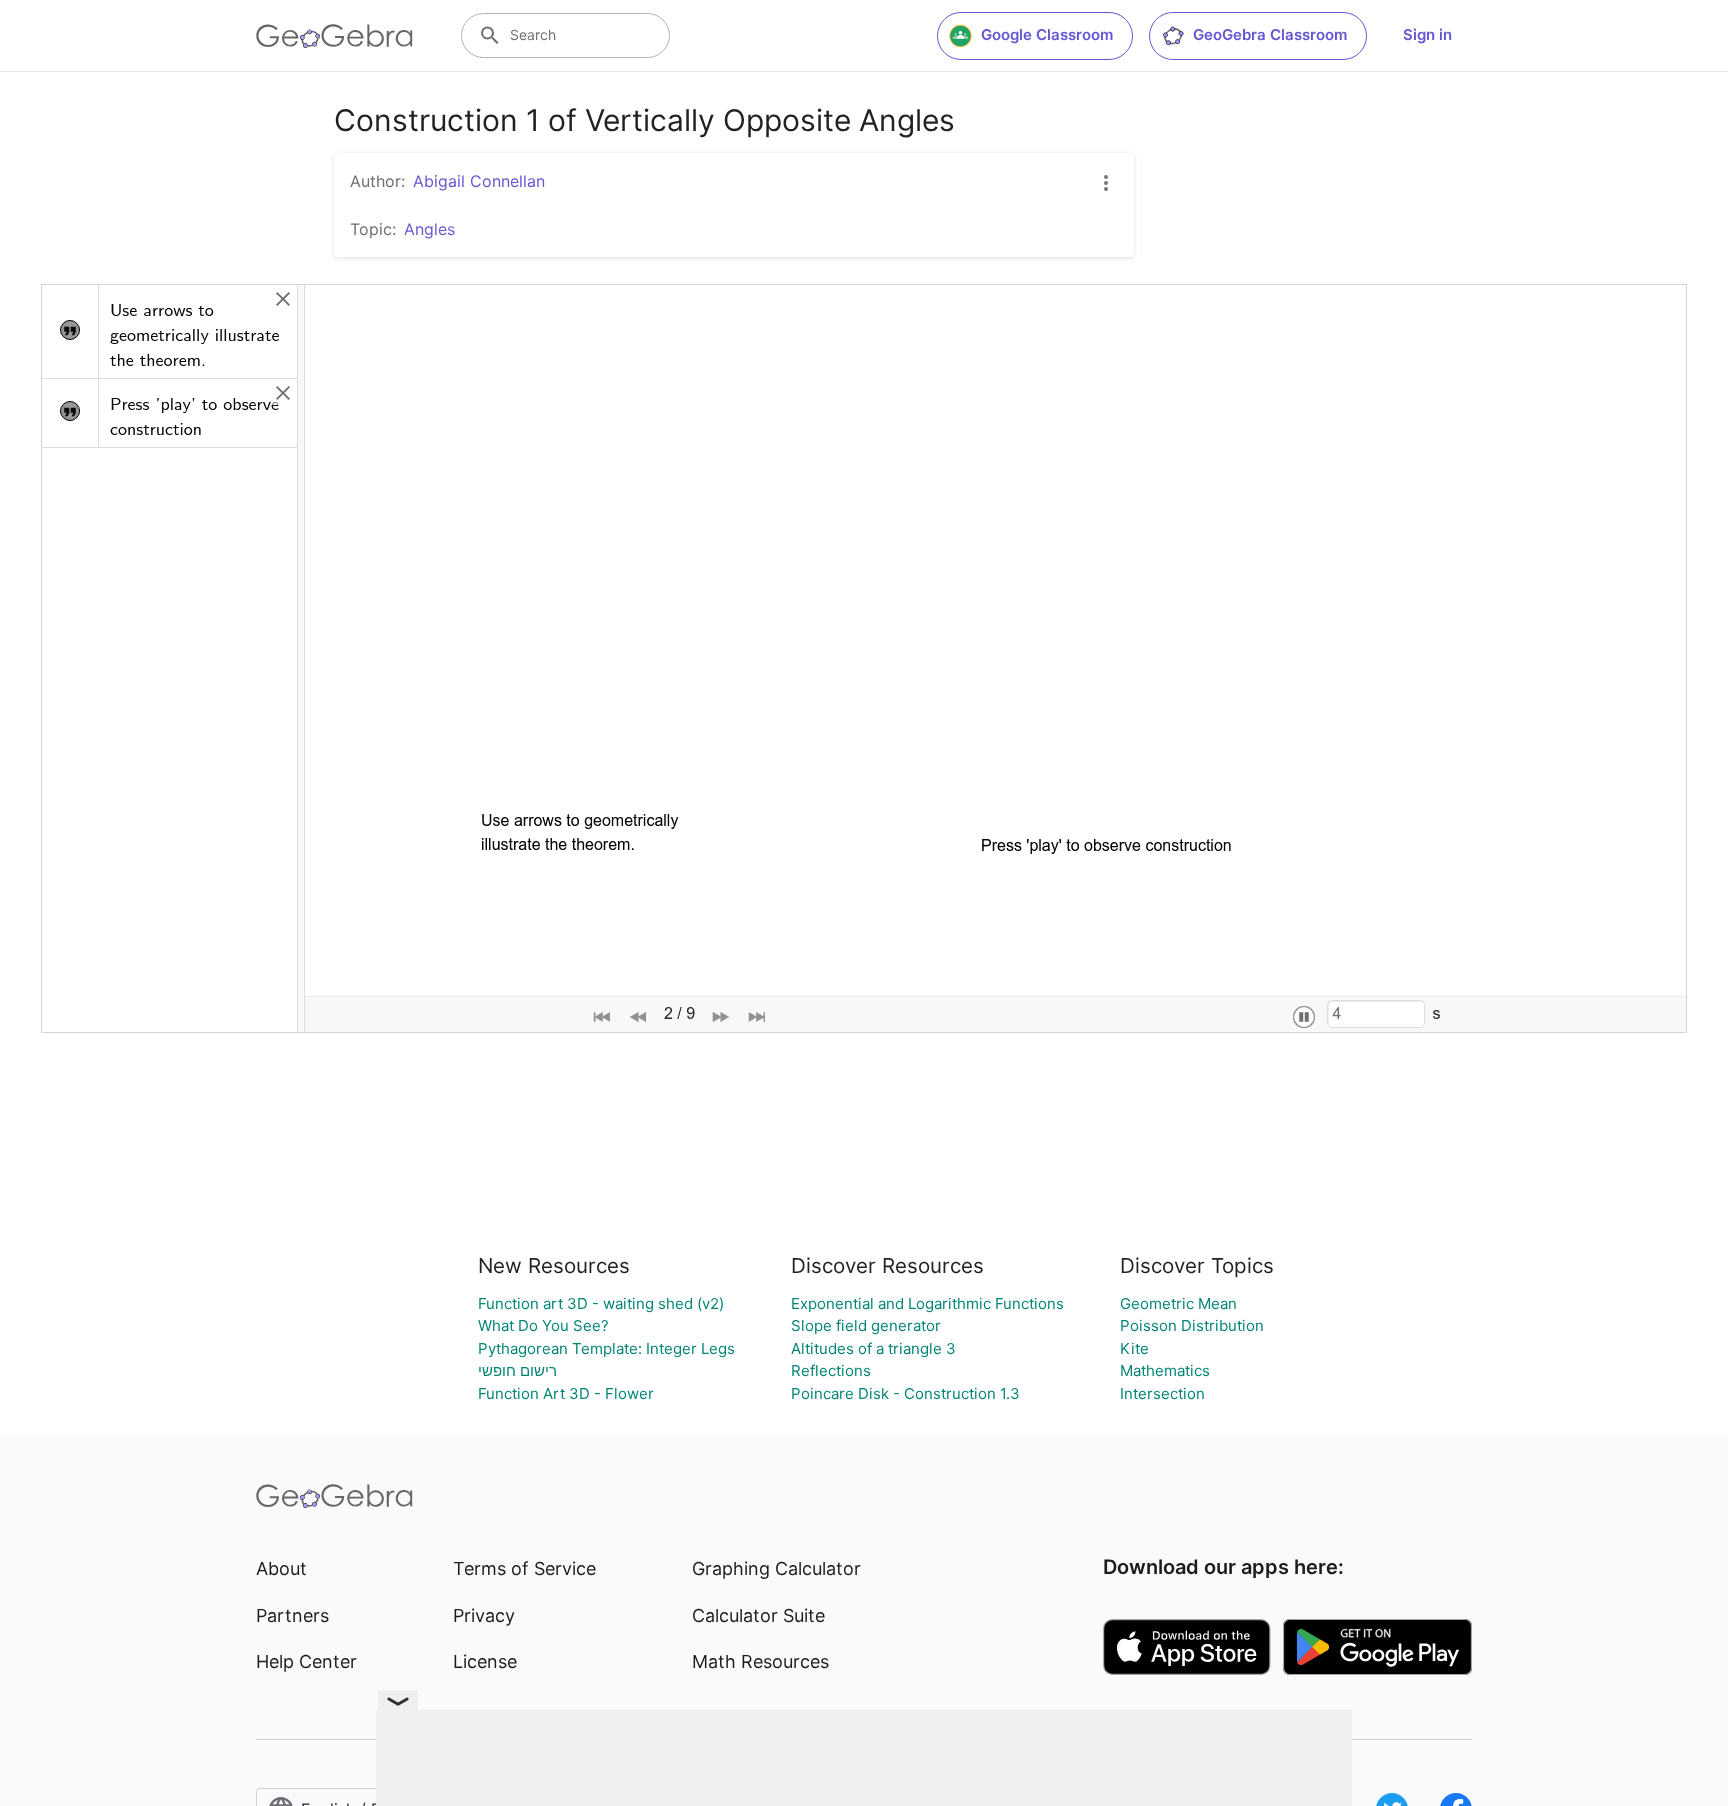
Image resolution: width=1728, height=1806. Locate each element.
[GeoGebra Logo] (334, 36)
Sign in (1427, 34)
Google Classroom (1047, 34)
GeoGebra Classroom (1270, 34)
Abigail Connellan (479, 181)
